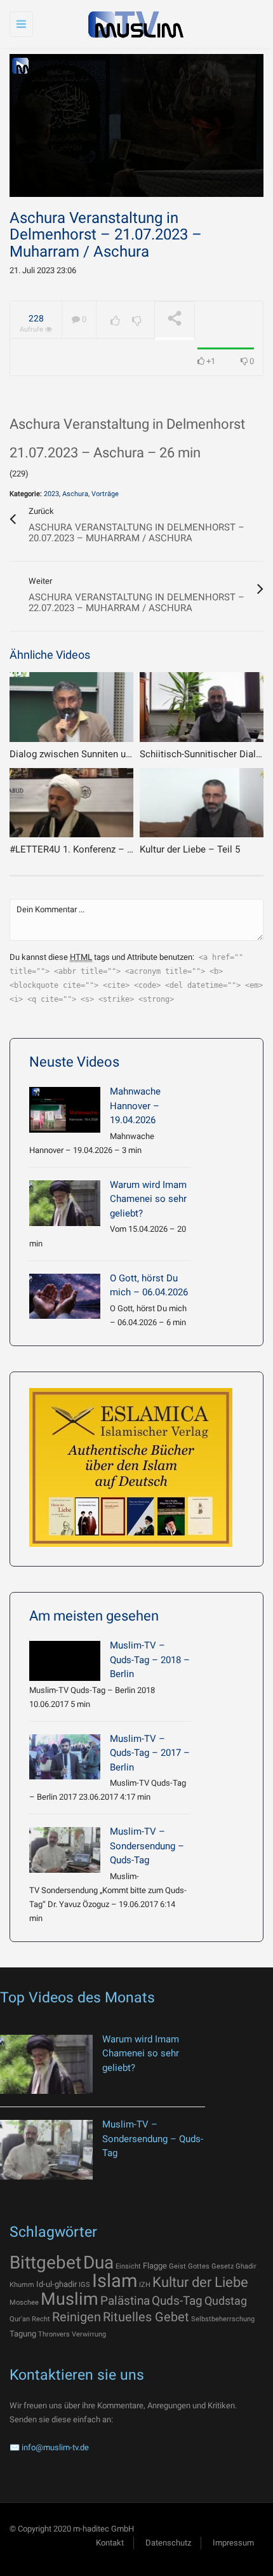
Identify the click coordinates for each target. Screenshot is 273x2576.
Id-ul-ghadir (57, 2284)
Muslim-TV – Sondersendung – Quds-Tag (147, 1846)
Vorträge (105, 494)
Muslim (70, 2299)
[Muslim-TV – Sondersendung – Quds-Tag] (65, 1850)
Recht (41, 2319)
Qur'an (20, 2319)
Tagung (23, 2334)
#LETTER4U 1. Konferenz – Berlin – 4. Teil (99, 849)
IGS (84, 2285)
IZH (145, 2285)
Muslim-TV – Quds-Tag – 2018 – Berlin (150, 1660)
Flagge (155, 2266)
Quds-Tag (177, 2301)
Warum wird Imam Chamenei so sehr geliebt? (148, 1199)
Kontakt (110, 2543)
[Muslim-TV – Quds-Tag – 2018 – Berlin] (65, 1661)
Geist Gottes (189, 2266)
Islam (115, 2281)
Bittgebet (45, 2262)
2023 (51, 494)
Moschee (24, 2303)
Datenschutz (168, 2543)
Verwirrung (89, 2334)
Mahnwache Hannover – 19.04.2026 (135, 1106)
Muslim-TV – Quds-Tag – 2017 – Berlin (150, 1753)
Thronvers (54, 2334)
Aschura (75, 494)
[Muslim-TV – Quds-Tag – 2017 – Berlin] (65, 1757)
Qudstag (226, 2301)
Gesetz (223, 2266)
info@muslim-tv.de (55, 2447)
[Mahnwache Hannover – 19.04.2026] (65, 1110)
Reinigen (77, 2317)
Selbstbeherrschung (223, 2319)
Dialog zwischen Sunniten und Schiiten (91, 754)
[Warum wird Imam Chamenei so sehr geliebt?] (65, 1203)
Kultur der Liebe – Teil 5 (190, 849)
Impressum (233, 2543)
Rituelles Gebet (146, 2317)
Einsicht (128, 2266)
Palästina (125, 2301)
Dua (98, 2262)
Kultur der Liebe (200, 2282)
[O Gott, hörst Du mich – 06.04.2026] (65, 1297)
